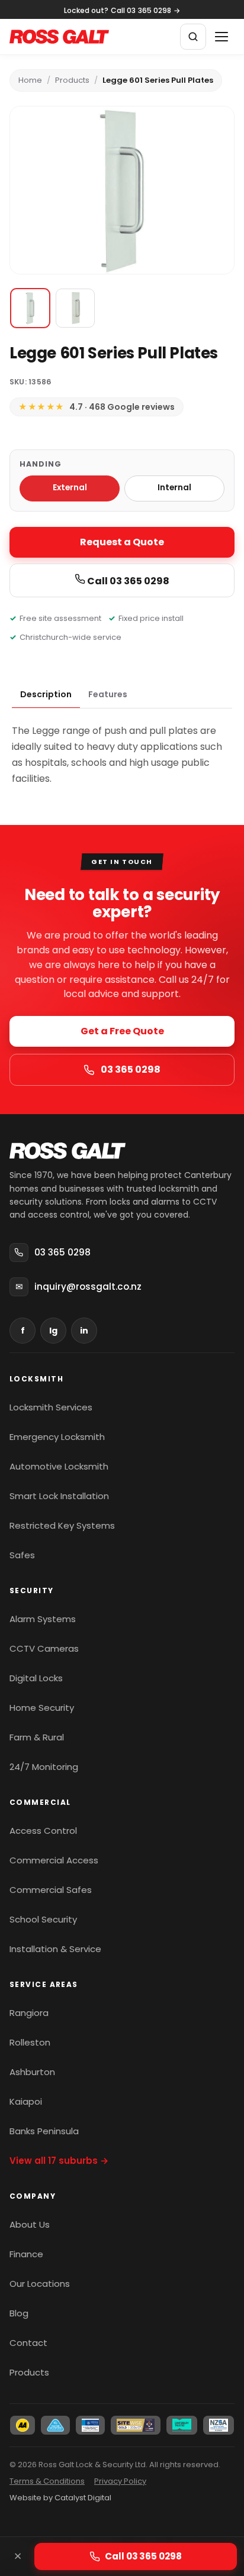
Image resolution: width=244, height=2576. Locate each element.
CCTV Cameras (44, 1648)
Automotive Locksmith (59, 1466)
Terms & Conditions (47, 2481)
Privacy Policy (120, 2481)
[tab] (46, 695)
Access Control (43, 1831)
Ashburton (32, 2072)
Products (72, 80)
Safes (22, 1555)
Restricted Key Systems (62, 1525)
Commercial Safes (51, 1890)
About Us (30, 2224)
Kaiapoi (26, 2101)
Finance (26, 2254)
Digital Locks (36, 1678)
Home (30, 80)
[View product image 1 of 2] (30, 308)
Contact (28, 2343)
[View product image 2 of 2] (75, 308)
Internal (174, 488)
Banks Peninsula (44, 2131)
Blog (19, 2313)
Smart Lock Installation (59, 1496)
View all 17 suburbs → (59, 2161)
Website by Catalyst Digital (60, 2498)
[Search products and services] (193, 37)
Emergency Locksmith (57, 1437)
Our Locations (40, 2284)
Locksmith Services (51, 1407)
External (70, 488)
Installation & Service (55, 1949)
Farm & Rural (37, 1737)
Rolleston (30, 2042)
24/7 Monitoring (44, 1767)
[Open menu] (221, 37)
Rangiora (29, 2013)
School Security (43, 1919)
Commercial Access (54, 1860)
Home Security (42, 1708)
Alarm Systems (43, 1619)
